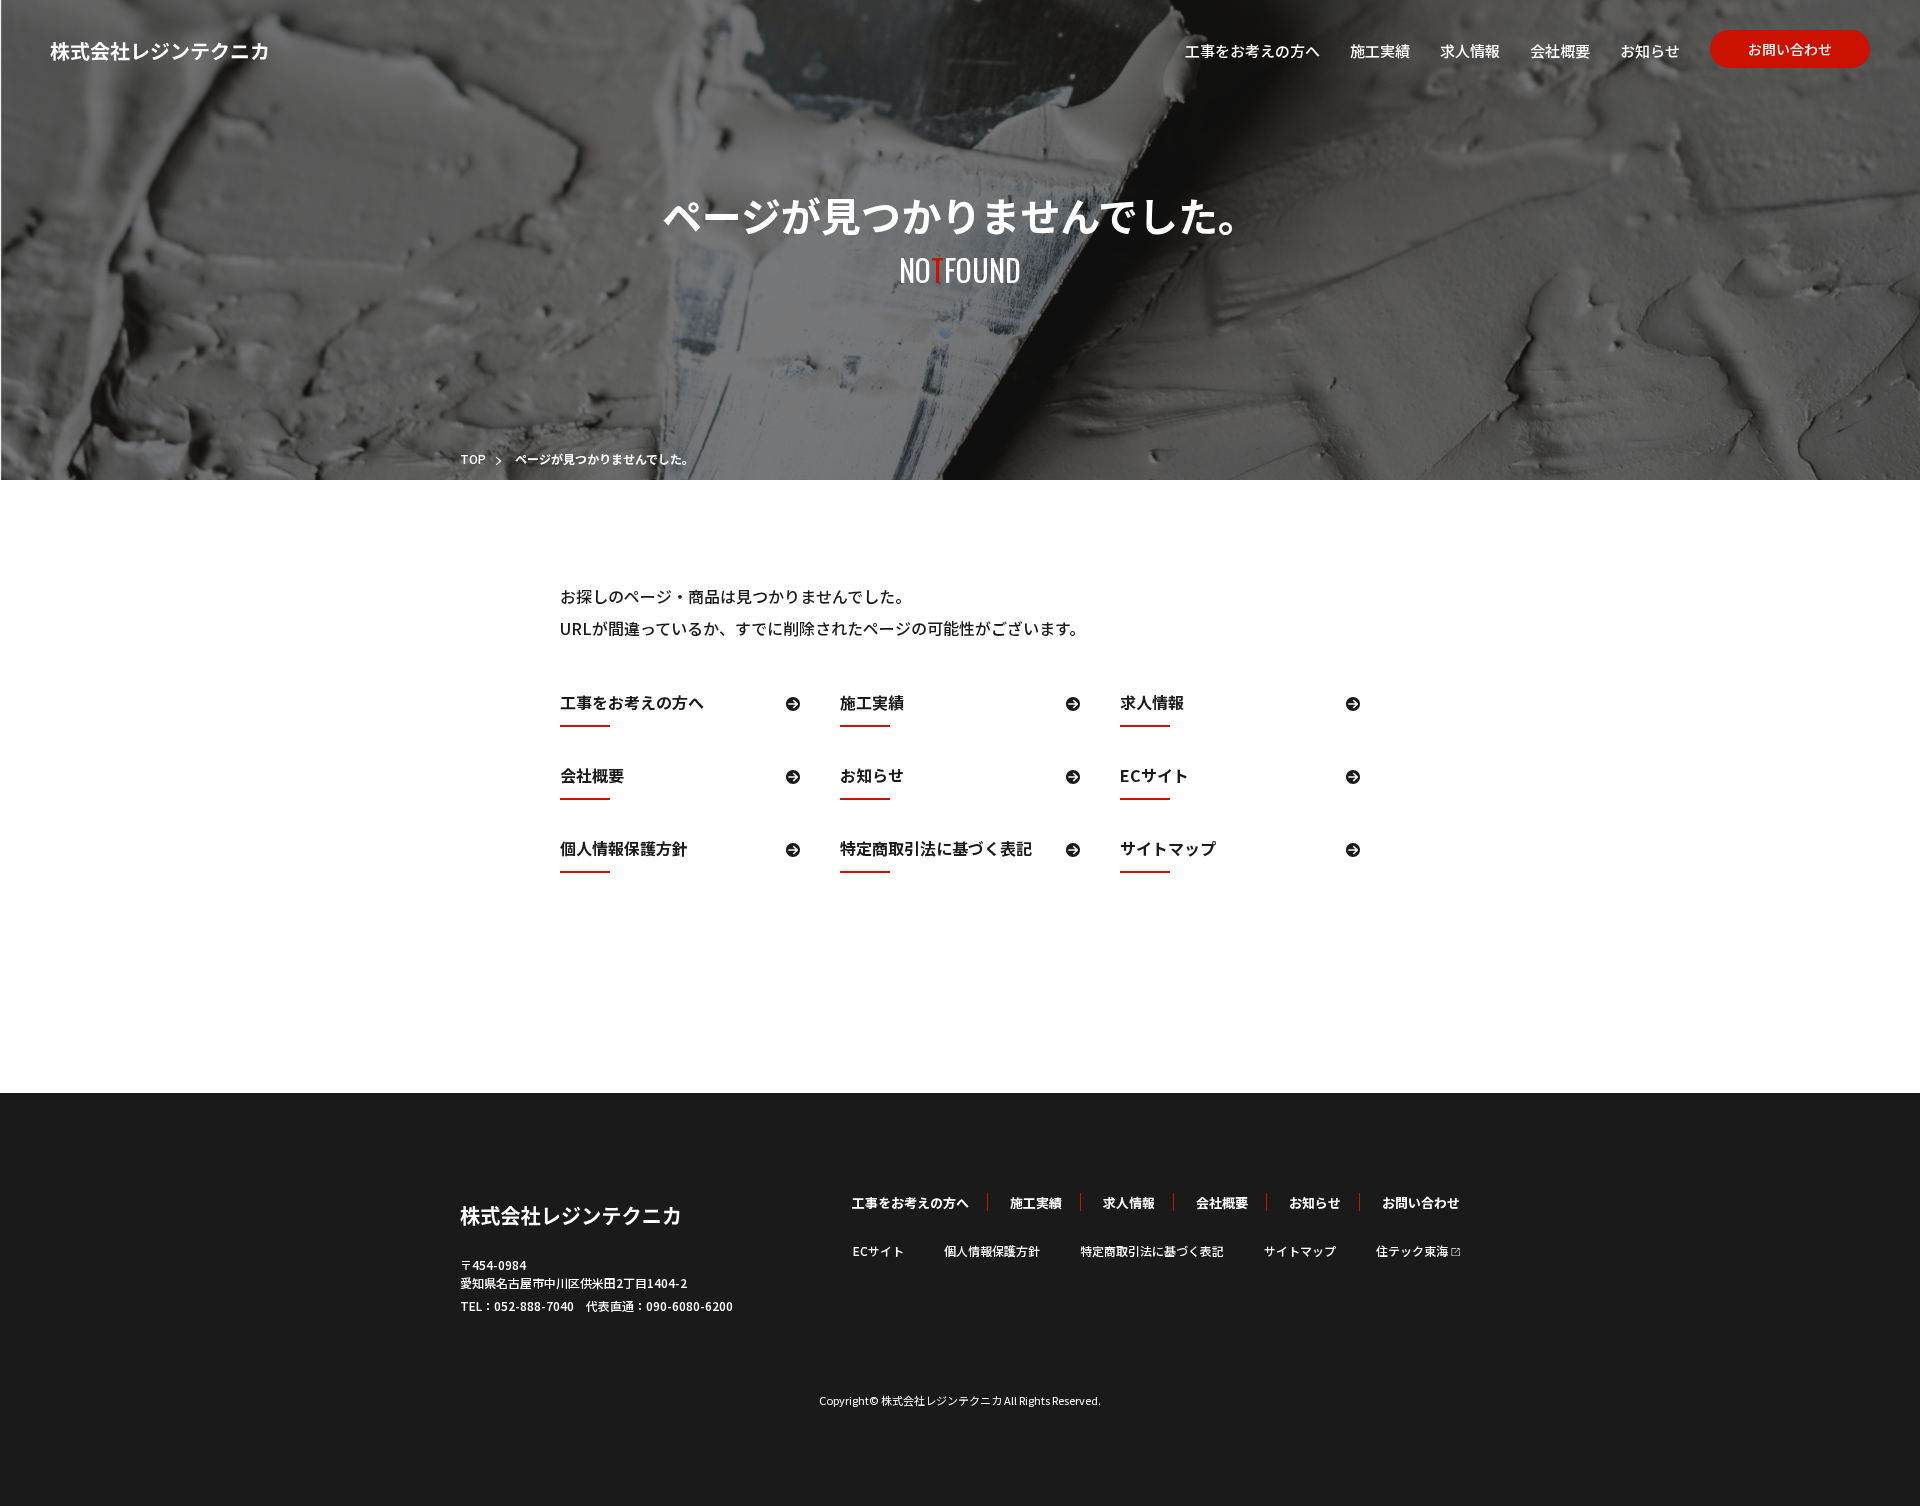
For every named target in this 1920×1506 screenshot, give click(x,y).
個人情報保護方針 (624, 850)
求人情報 (1470, 50)
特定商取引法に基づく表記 (936, 850)
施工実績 (1380, 50)
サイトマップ (1168, 850)
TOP (473, 458)
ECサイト (1154, 777)
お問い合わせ (1790, 49)
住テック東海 (1412, 1250)
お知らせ (1650, 50)
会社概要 (1560, 50)
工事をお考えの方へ (1252, 50)
